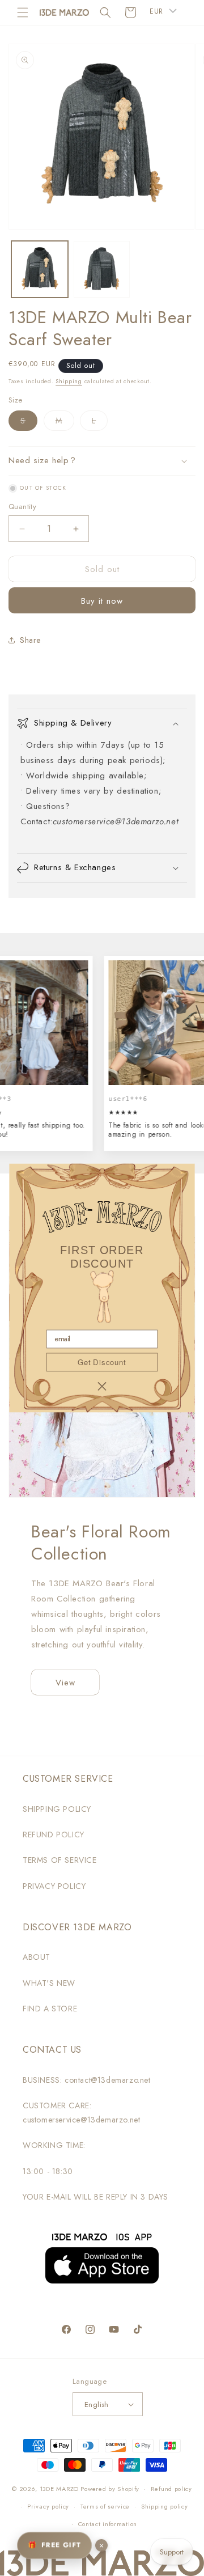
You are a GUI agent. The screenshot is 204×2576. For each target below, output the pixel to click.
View (65, 1683)
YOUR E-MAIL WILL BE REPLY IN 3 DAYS (95, 2197)
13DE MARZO (59, 2489)
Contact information (108, 2524)
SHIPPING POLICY (57, 1809)
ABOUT (37, 1957)
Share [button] (30, 640)
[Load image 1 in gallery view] (40, 269)
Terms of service (105, 2506)
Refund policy (171, 2489)
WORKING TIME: (54, 2145)
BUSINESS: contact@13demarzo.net (87, 2080)
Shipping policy (165, 2506)
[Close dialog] (102, 1386)
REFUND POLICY (54, 1834)
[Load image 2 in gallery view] (102, 269)
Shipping (69, 381)
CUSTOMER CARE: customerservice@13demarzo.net (81, 2113)
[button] (23, 12)
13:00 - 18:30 (48, 2171)
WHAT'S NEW (49, 1983)
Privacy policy (48, 2506)
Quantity (22, 507)
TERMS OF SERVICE (60, 1860)
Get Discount (102, 1362)
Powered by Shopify (110, 2489)
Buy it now (102, 601)
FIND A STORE (50, 2009)
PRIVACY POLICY (54, 1886)
